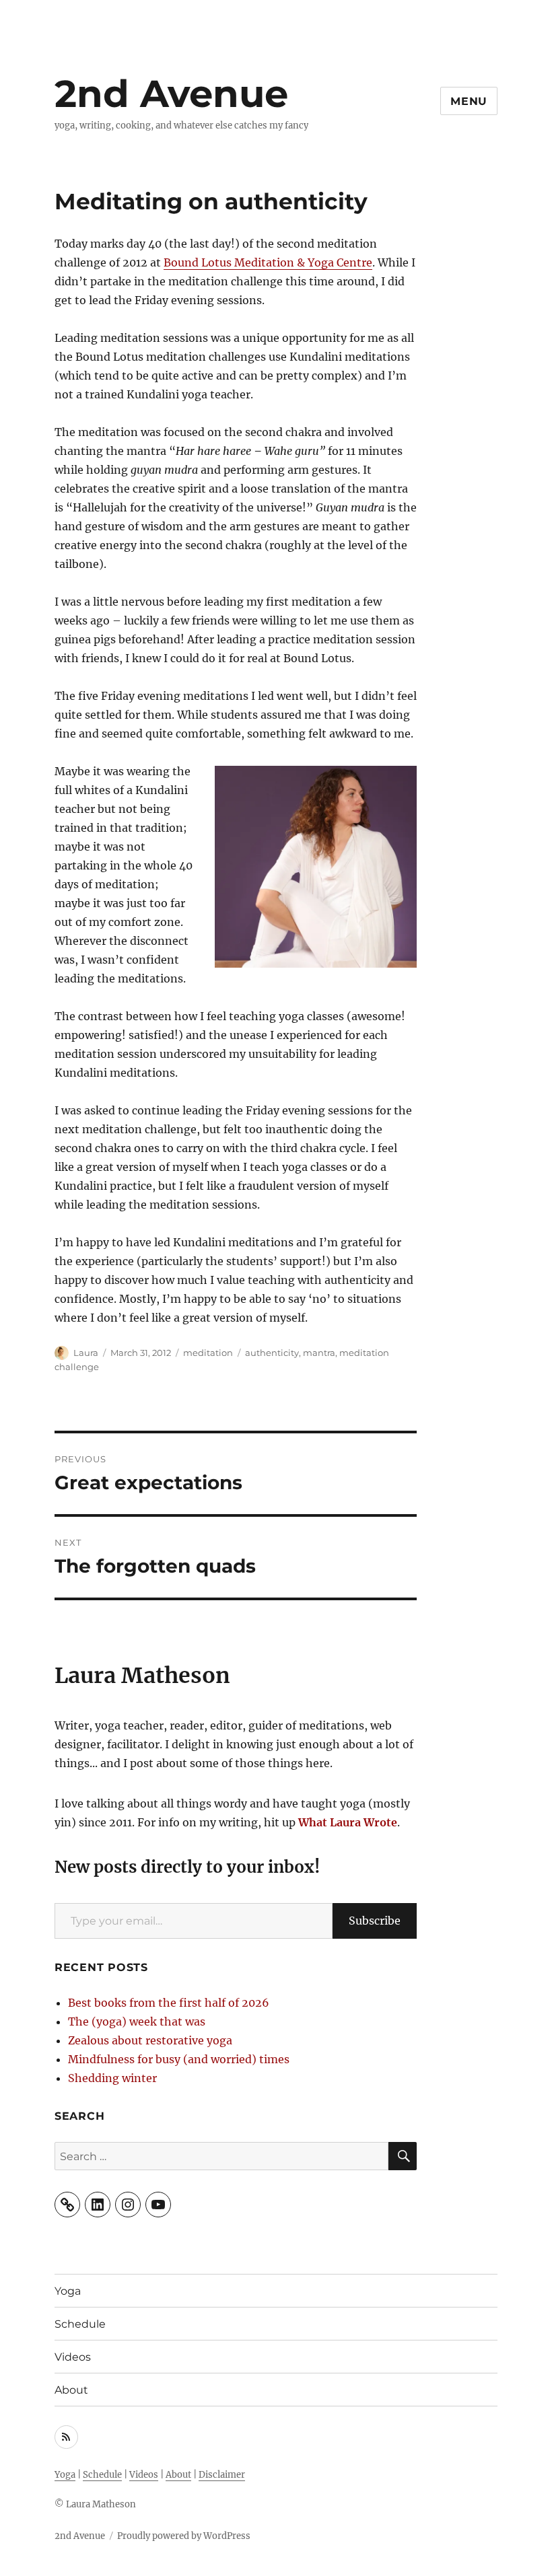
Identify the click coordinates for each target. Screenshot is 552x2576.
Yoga (68, 2291)
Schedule (80, 2324)
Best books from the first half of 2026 (169, 2003)
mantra (319, 1353)
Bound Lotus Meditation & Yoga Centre (268, 262)
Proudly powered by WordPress (184, 2536)
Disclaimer (222, 2475)
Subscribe (375, 1921)
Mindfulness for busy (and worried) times (179, 2059)
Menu (469, 101)
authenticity (272, 1353)
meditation (208, 1353)
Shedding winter (112, 2078)
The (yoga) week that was (137, 2022)
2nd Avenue (171, 94)
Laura (86, 1353)
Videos (73, 2357)
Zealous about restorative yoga (150, 2040)
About (71, 2390)
